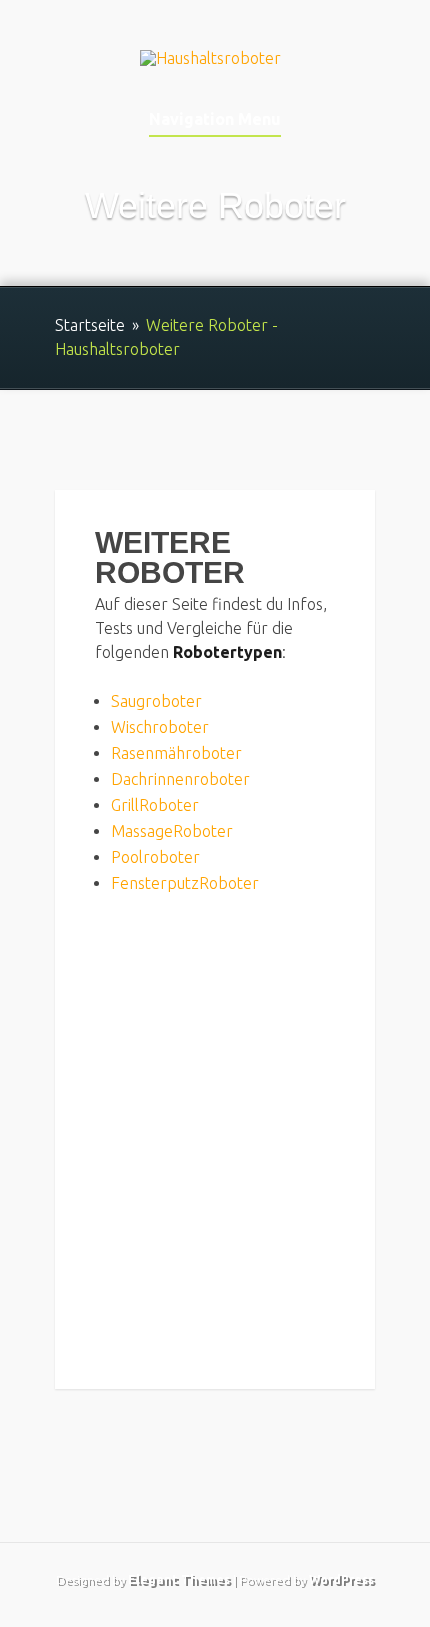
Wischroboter (160, 727)
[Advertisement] (215, 1134)
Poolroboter (155, 857)
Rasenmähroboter (176, 753)
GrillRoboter (155, 805)
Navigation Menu (215, 119)
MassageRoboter (172, 831)
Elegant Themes (179, 1579)
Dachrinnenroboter (180, 779)
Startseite (90, 325)
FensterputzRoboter (185, 883)
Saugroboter (156, 701)
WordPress (341, 1579)
